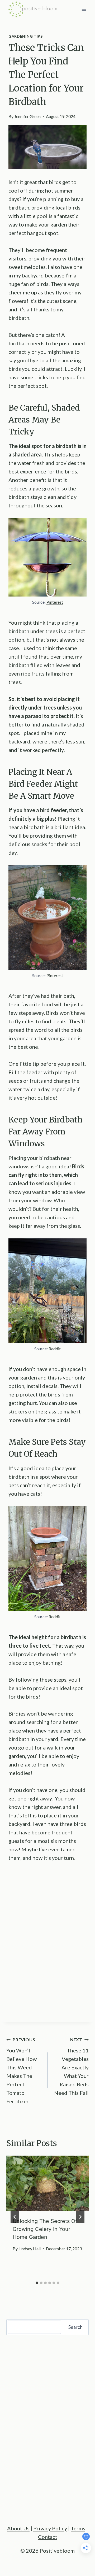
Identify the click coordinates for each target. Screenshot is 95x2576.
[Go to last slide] (15, 2217)
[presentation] (47, 2183)
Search (75, 2327)
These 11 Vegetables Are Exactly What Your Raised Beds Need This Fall (71, 2066)
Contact (48, 2537)
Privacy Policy (50, 2528)
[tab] (37, 2283)
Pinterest (55, 602)
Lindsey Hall (30, 2249)
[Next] (80, 2217)
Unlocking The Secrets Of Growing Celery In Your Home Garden (45, 2229)
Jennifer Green (27, 116)
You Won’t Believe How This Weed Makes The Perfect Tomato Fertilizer (22, 2071)
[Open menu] (84, 9)
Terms (78, 2528)
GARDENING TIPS (26, 36)
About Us (18, 2528)
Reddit (55, 1349)
